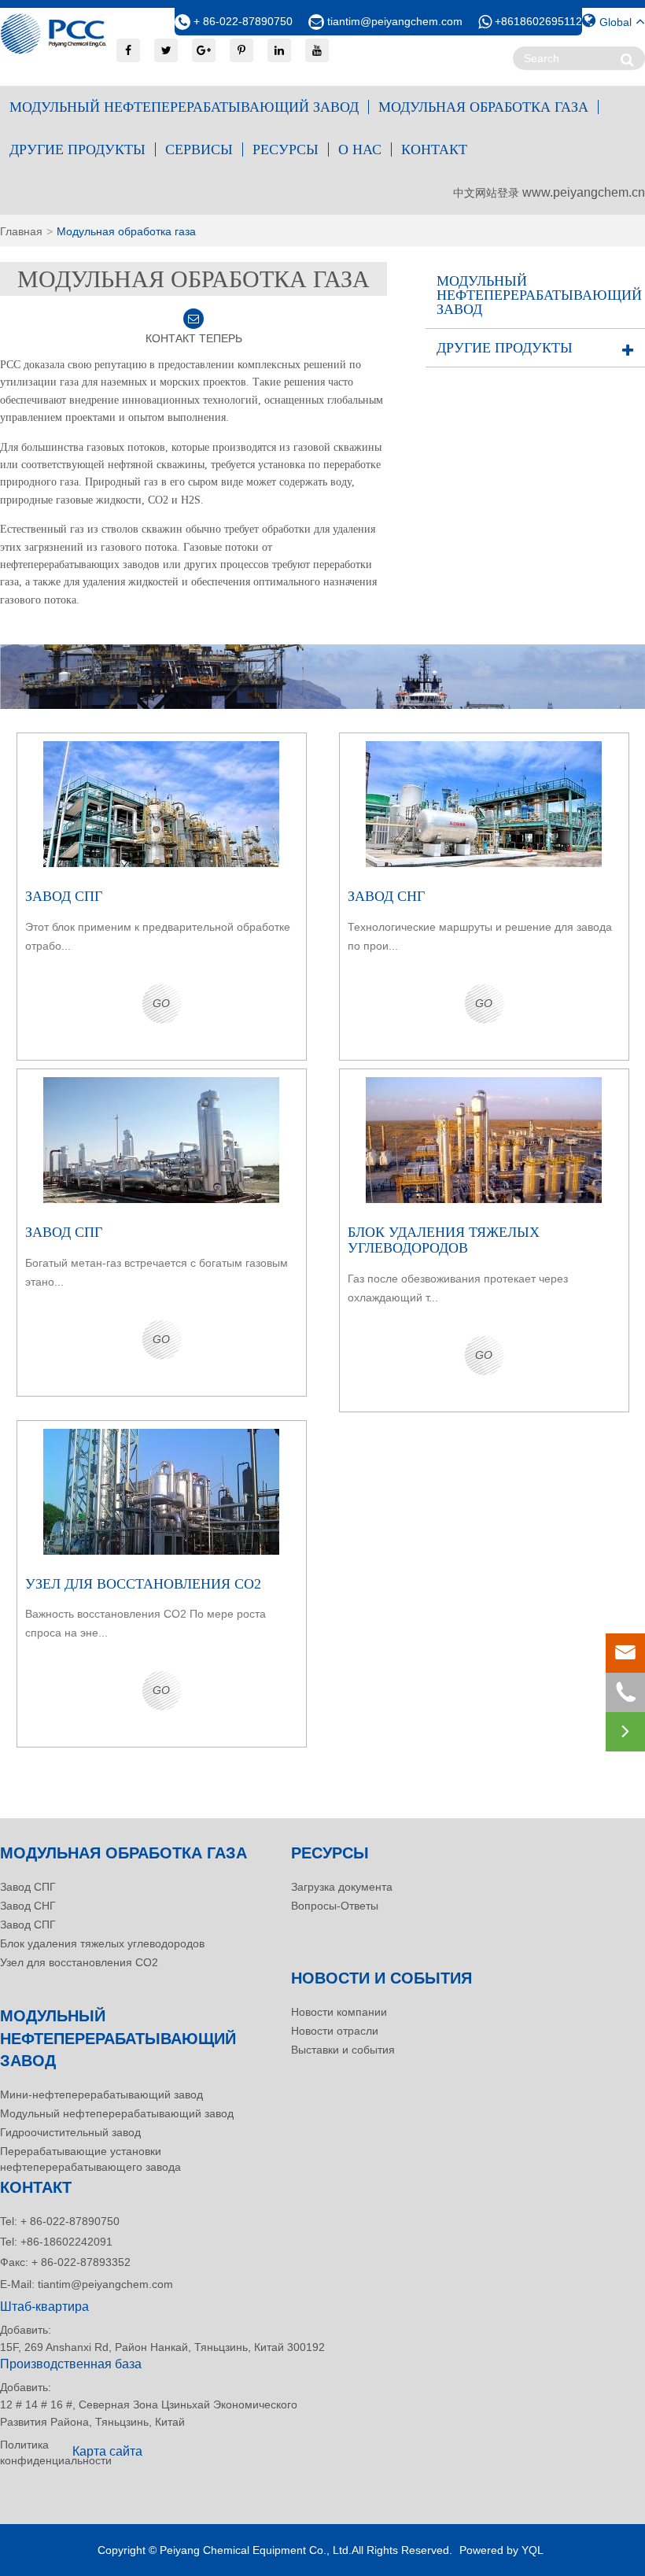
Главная (21, 231)
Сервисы (199, 149)
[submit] (627, 59)
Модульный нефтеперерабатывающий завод (184, 107)
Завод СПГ (28, 1887)
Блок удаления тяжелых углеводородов (102, 1943)
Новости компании (339, 2012)
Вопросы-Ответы (335, 1906)
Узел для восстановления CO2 (79, 1962)
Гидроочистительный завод (70, 2132)
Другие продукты (77, 149)
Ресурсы (286, 149)
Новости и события (381, 1978)
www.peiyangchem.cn (584, 192)
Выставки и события (343, 2050)
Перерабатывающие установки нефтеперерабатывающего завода (90, 2159)
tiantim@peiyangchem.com (395, 21)
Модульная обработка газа (483, 107)
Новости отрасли (335, 2031)
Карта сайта (107, 2451)
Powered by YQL (501, 2550)
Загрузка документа (342, 1887)
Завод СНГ (28, 1906)
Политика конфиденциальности (31, 2452)
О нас (360, 149)
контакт (434, 149)
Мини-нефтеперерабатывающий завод (101, 2094)
